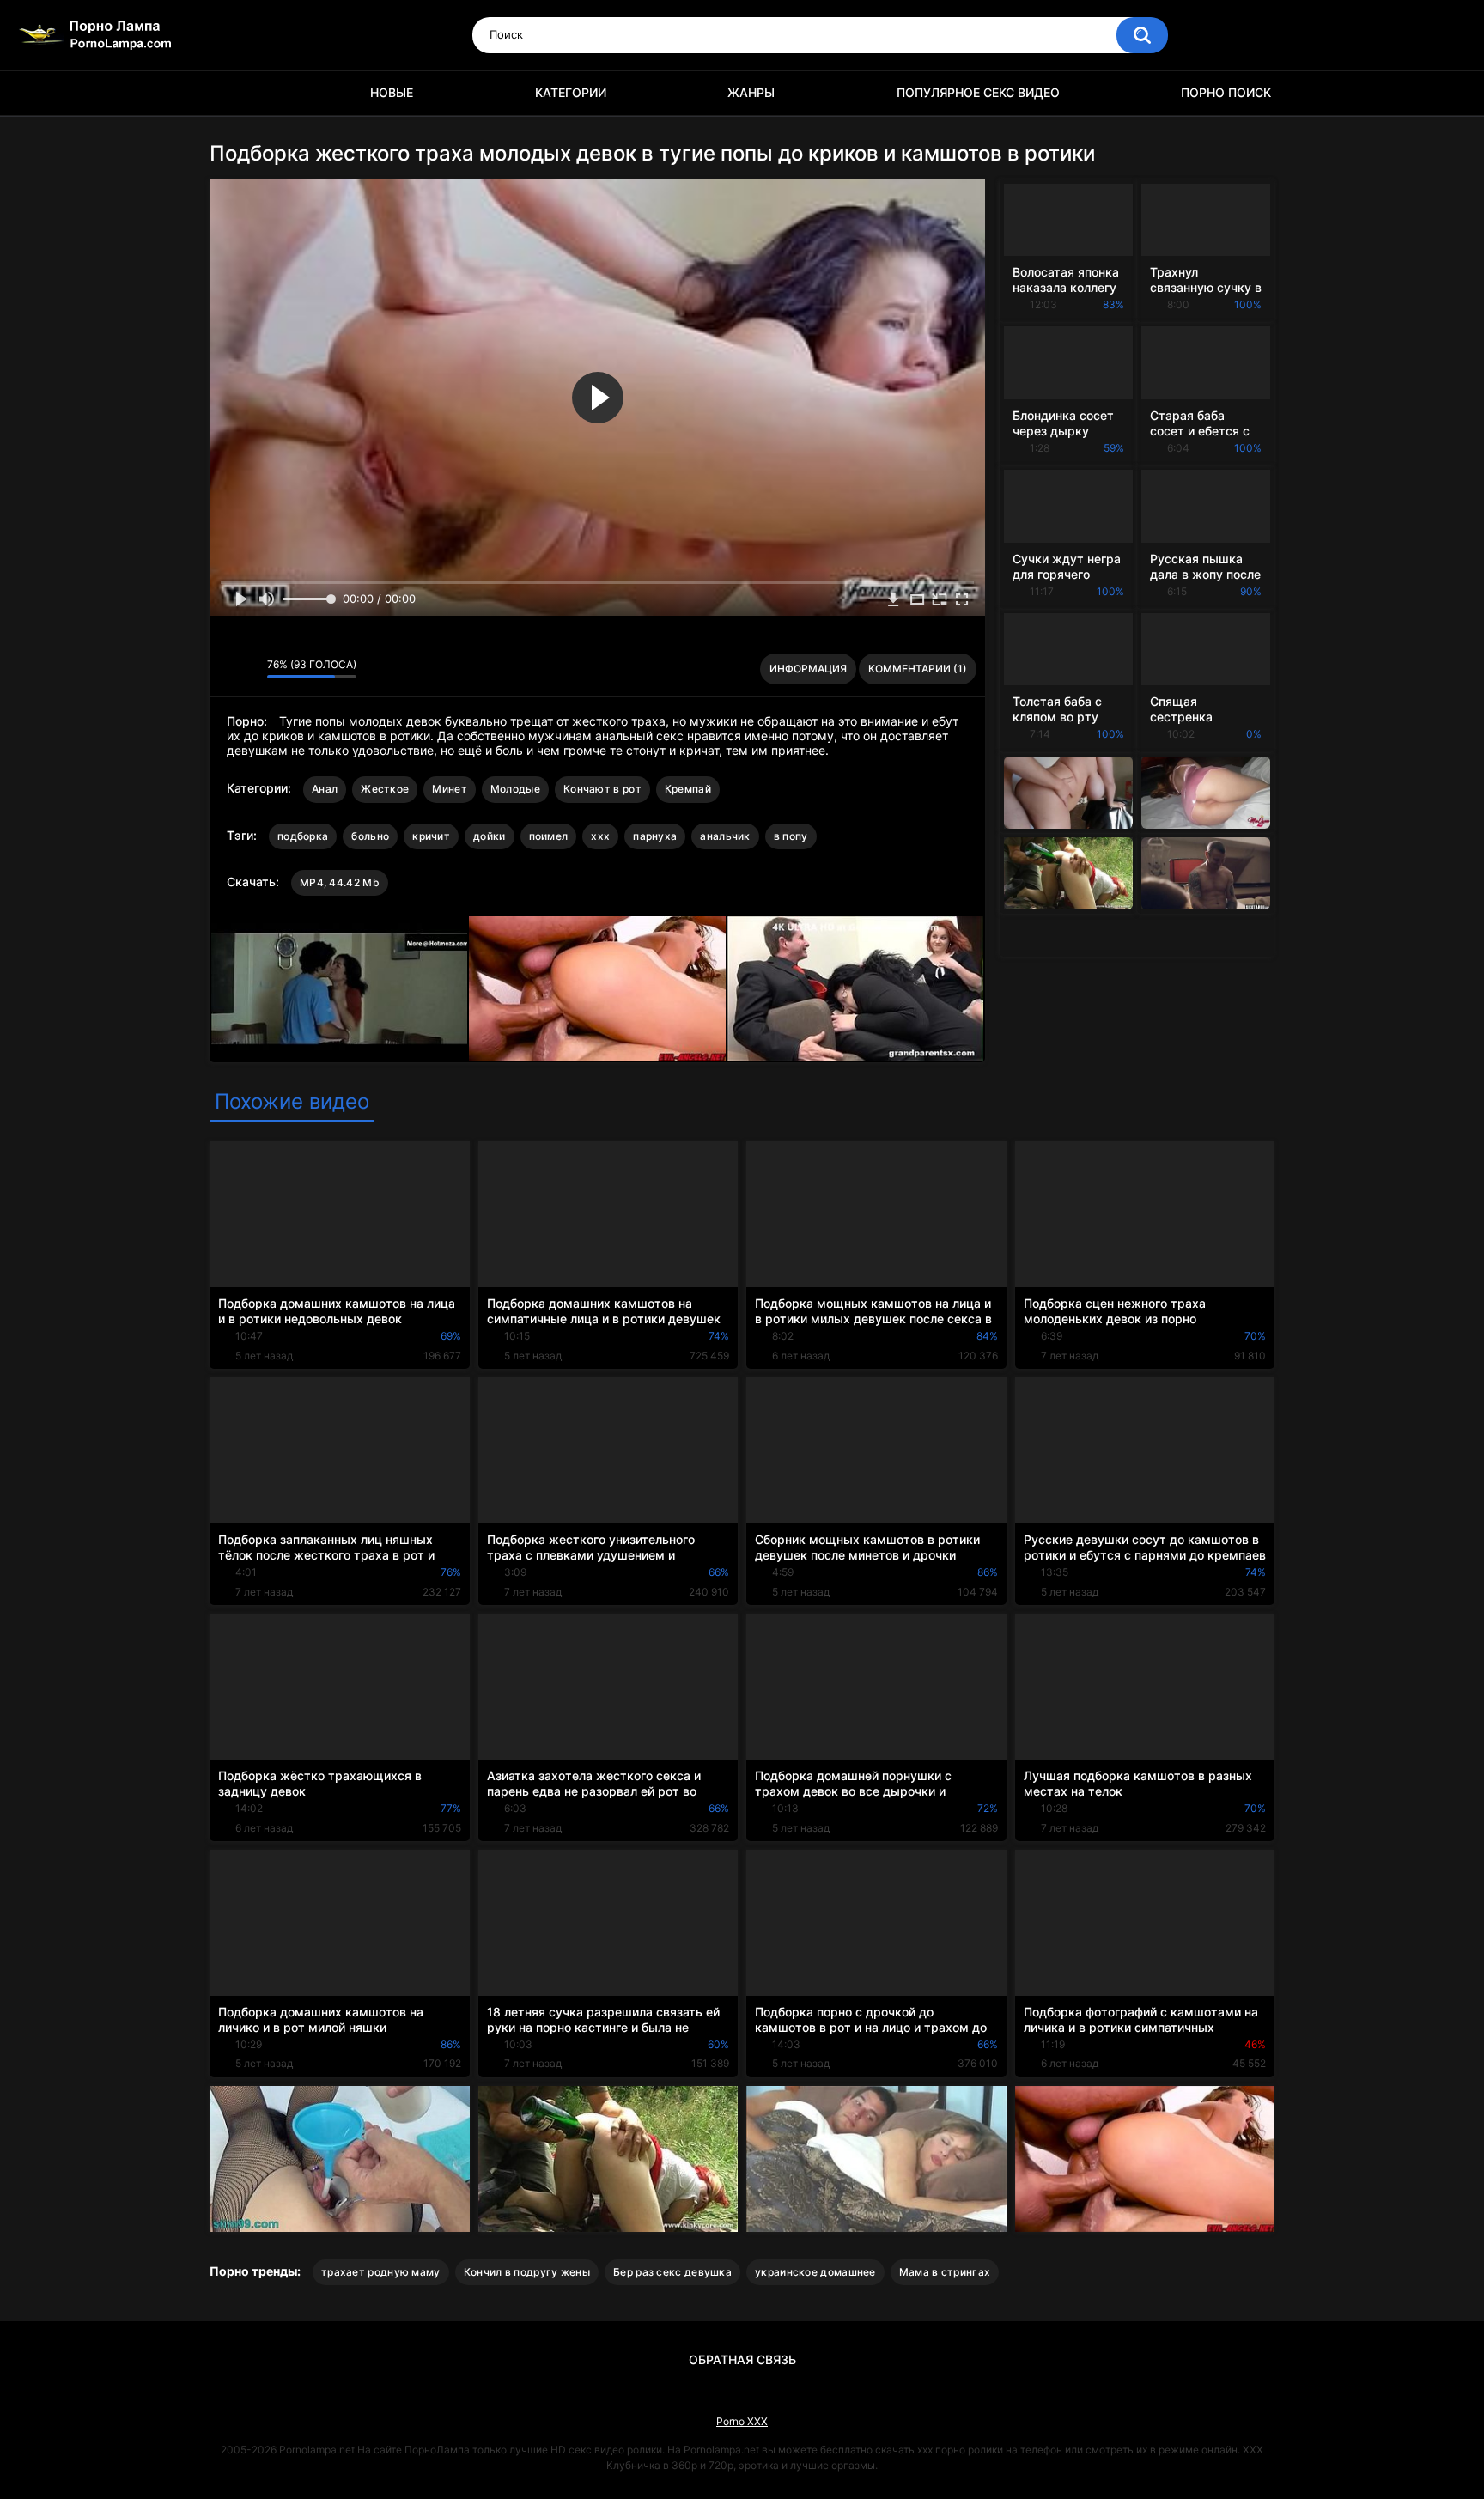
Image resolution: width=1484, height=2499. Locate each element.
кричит (431, 836)
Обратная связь (742, 2359)
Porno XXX (742, 2421)
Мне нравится (227, 669)
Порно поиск (1226, 92)
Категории (571, 92)
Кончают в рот (602, 789)
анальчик (725, 836)
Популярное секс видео (978, 92)
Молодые (515, 789)
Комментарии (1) (918, 669)
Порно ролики (231, 93)
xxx (600, 836)
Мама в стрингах (945, 2272)
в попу (791, 836)
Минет (450, 789)
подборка (303, 836)
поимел (549, 836)
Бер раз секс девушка (672, 2272)
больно (370, 836)
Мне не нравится (249, 669)
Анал (325, 789)
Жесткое (385, 789)
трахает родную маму (381, 2272)
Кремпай (688, 789)
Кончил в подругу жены (527, 2272)
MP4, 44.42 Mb (340, 882)
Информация (808, 669)
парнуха (655, 836)
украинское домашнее (815, 2272)
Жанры (751, 92)
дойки (490, 836)
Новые (392, 92)
